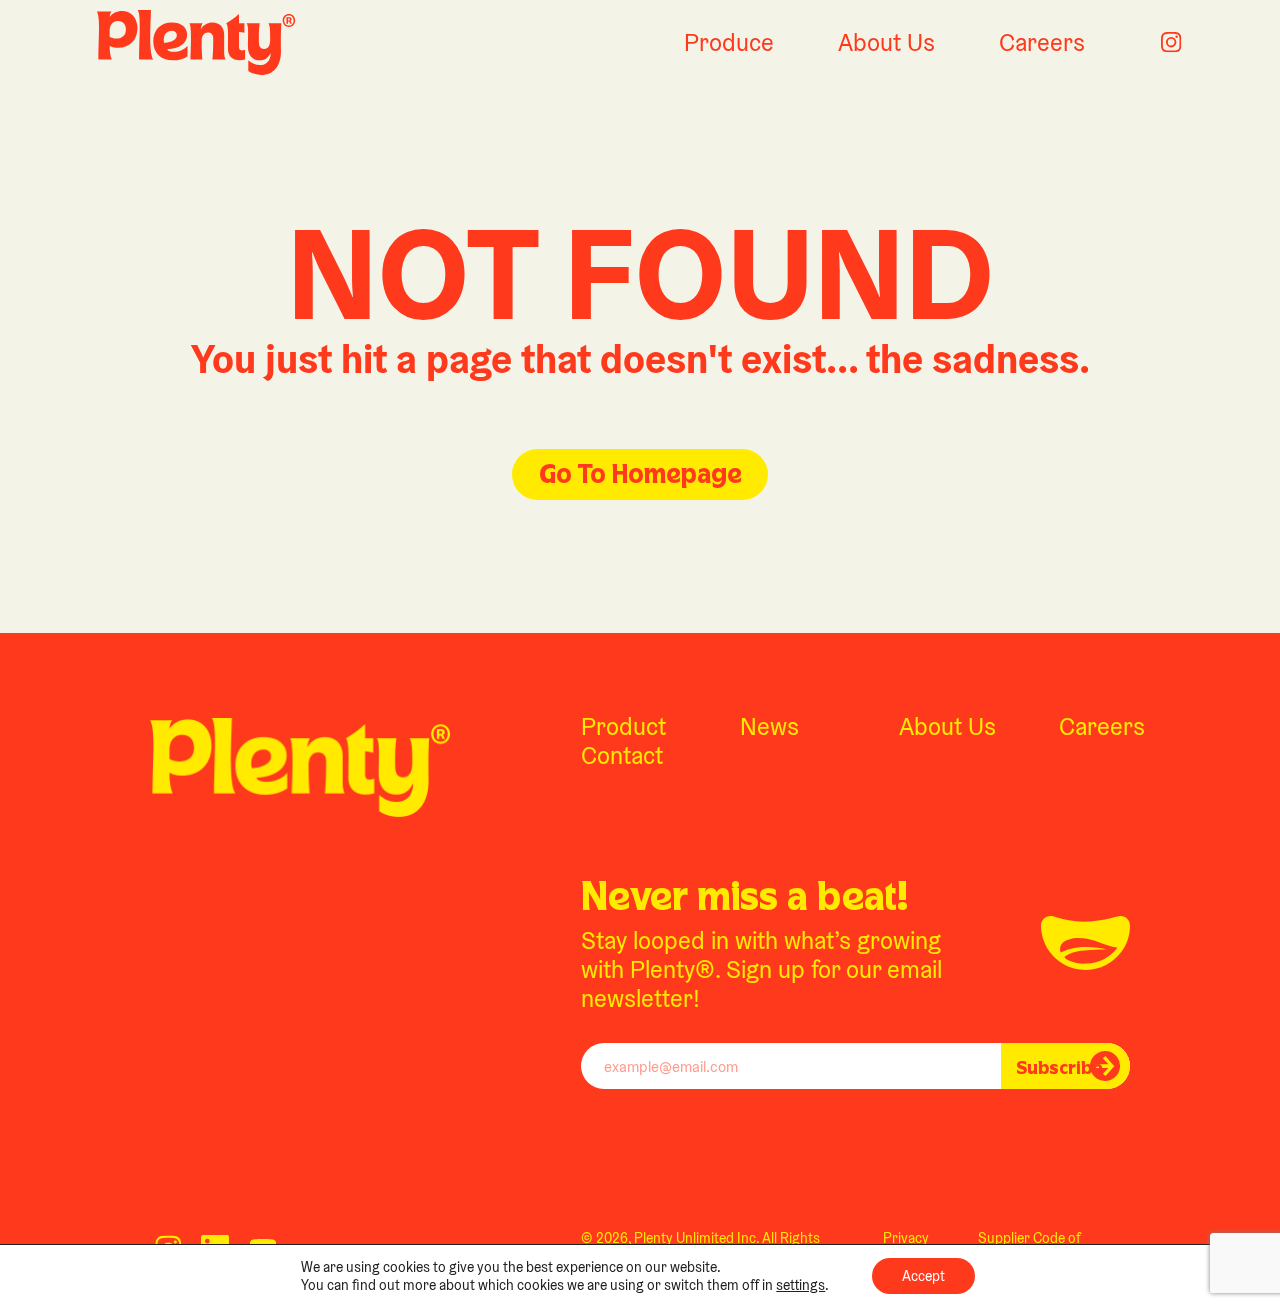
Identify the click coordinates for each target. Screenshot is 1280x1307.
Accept (923, 1276)
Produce (729, 42)
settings (800, 1285)
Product (623, 726)
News (769, 726)
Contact (622, 755)
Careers (1042, 42)
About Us (886, 42)
